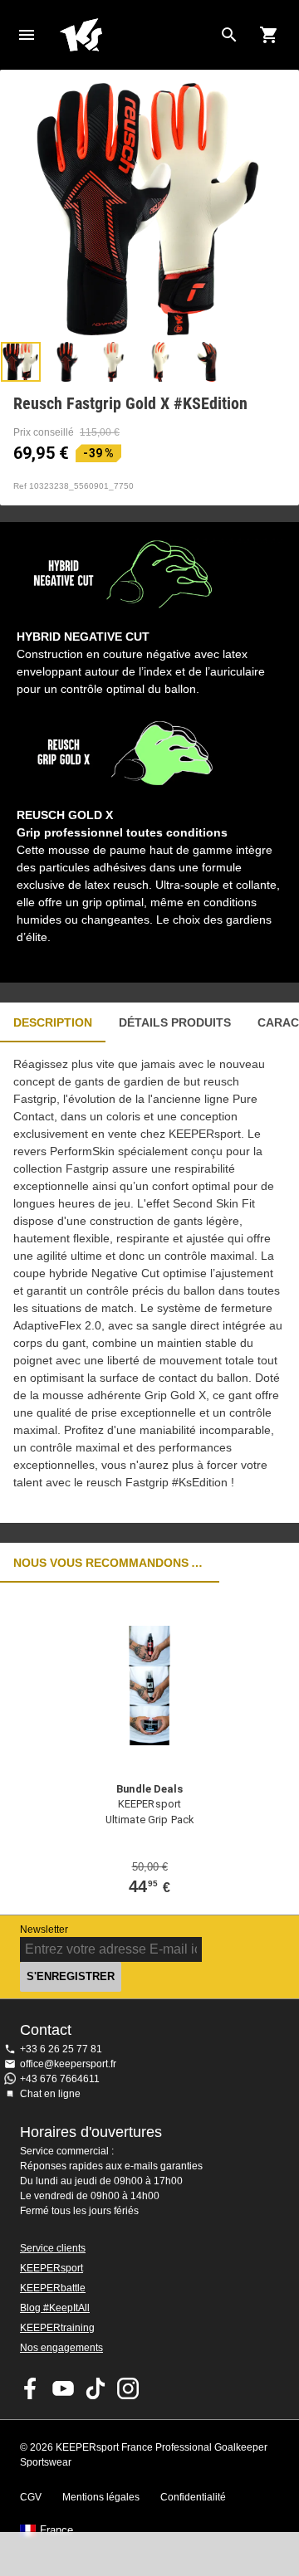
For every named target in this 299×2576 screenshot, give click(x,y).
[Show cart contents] (269, 35)
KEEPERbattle (53, 2288)
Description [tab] (53, 1022)
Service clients (53, 2248)
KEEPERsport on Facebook (31, 2388)
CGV (31, 2497)
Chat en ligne (50, 2094)
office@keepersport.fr (68, 2064)
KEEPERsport (51, 2268)
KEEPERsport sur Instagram (128, 2388)
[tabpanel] (149, 1283)
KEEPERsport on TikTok (96, 2388)
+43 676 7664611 (60, 2079)
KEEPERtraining (57, 2328)
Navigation (27, 35)
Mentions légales (101, 2497)
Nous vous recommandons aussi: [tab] (110, 1563)
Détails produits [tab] (175, 1022)
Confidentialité (193, 2497)
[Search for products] (229, 35)
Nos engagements (61, 2348)
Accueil (136, 35)
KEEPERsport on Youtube (63, 2388)
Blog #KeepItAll (55, 2308)
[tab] (21, 362)
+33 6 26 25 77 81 (61, 2049)
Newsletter (44, 1930)
